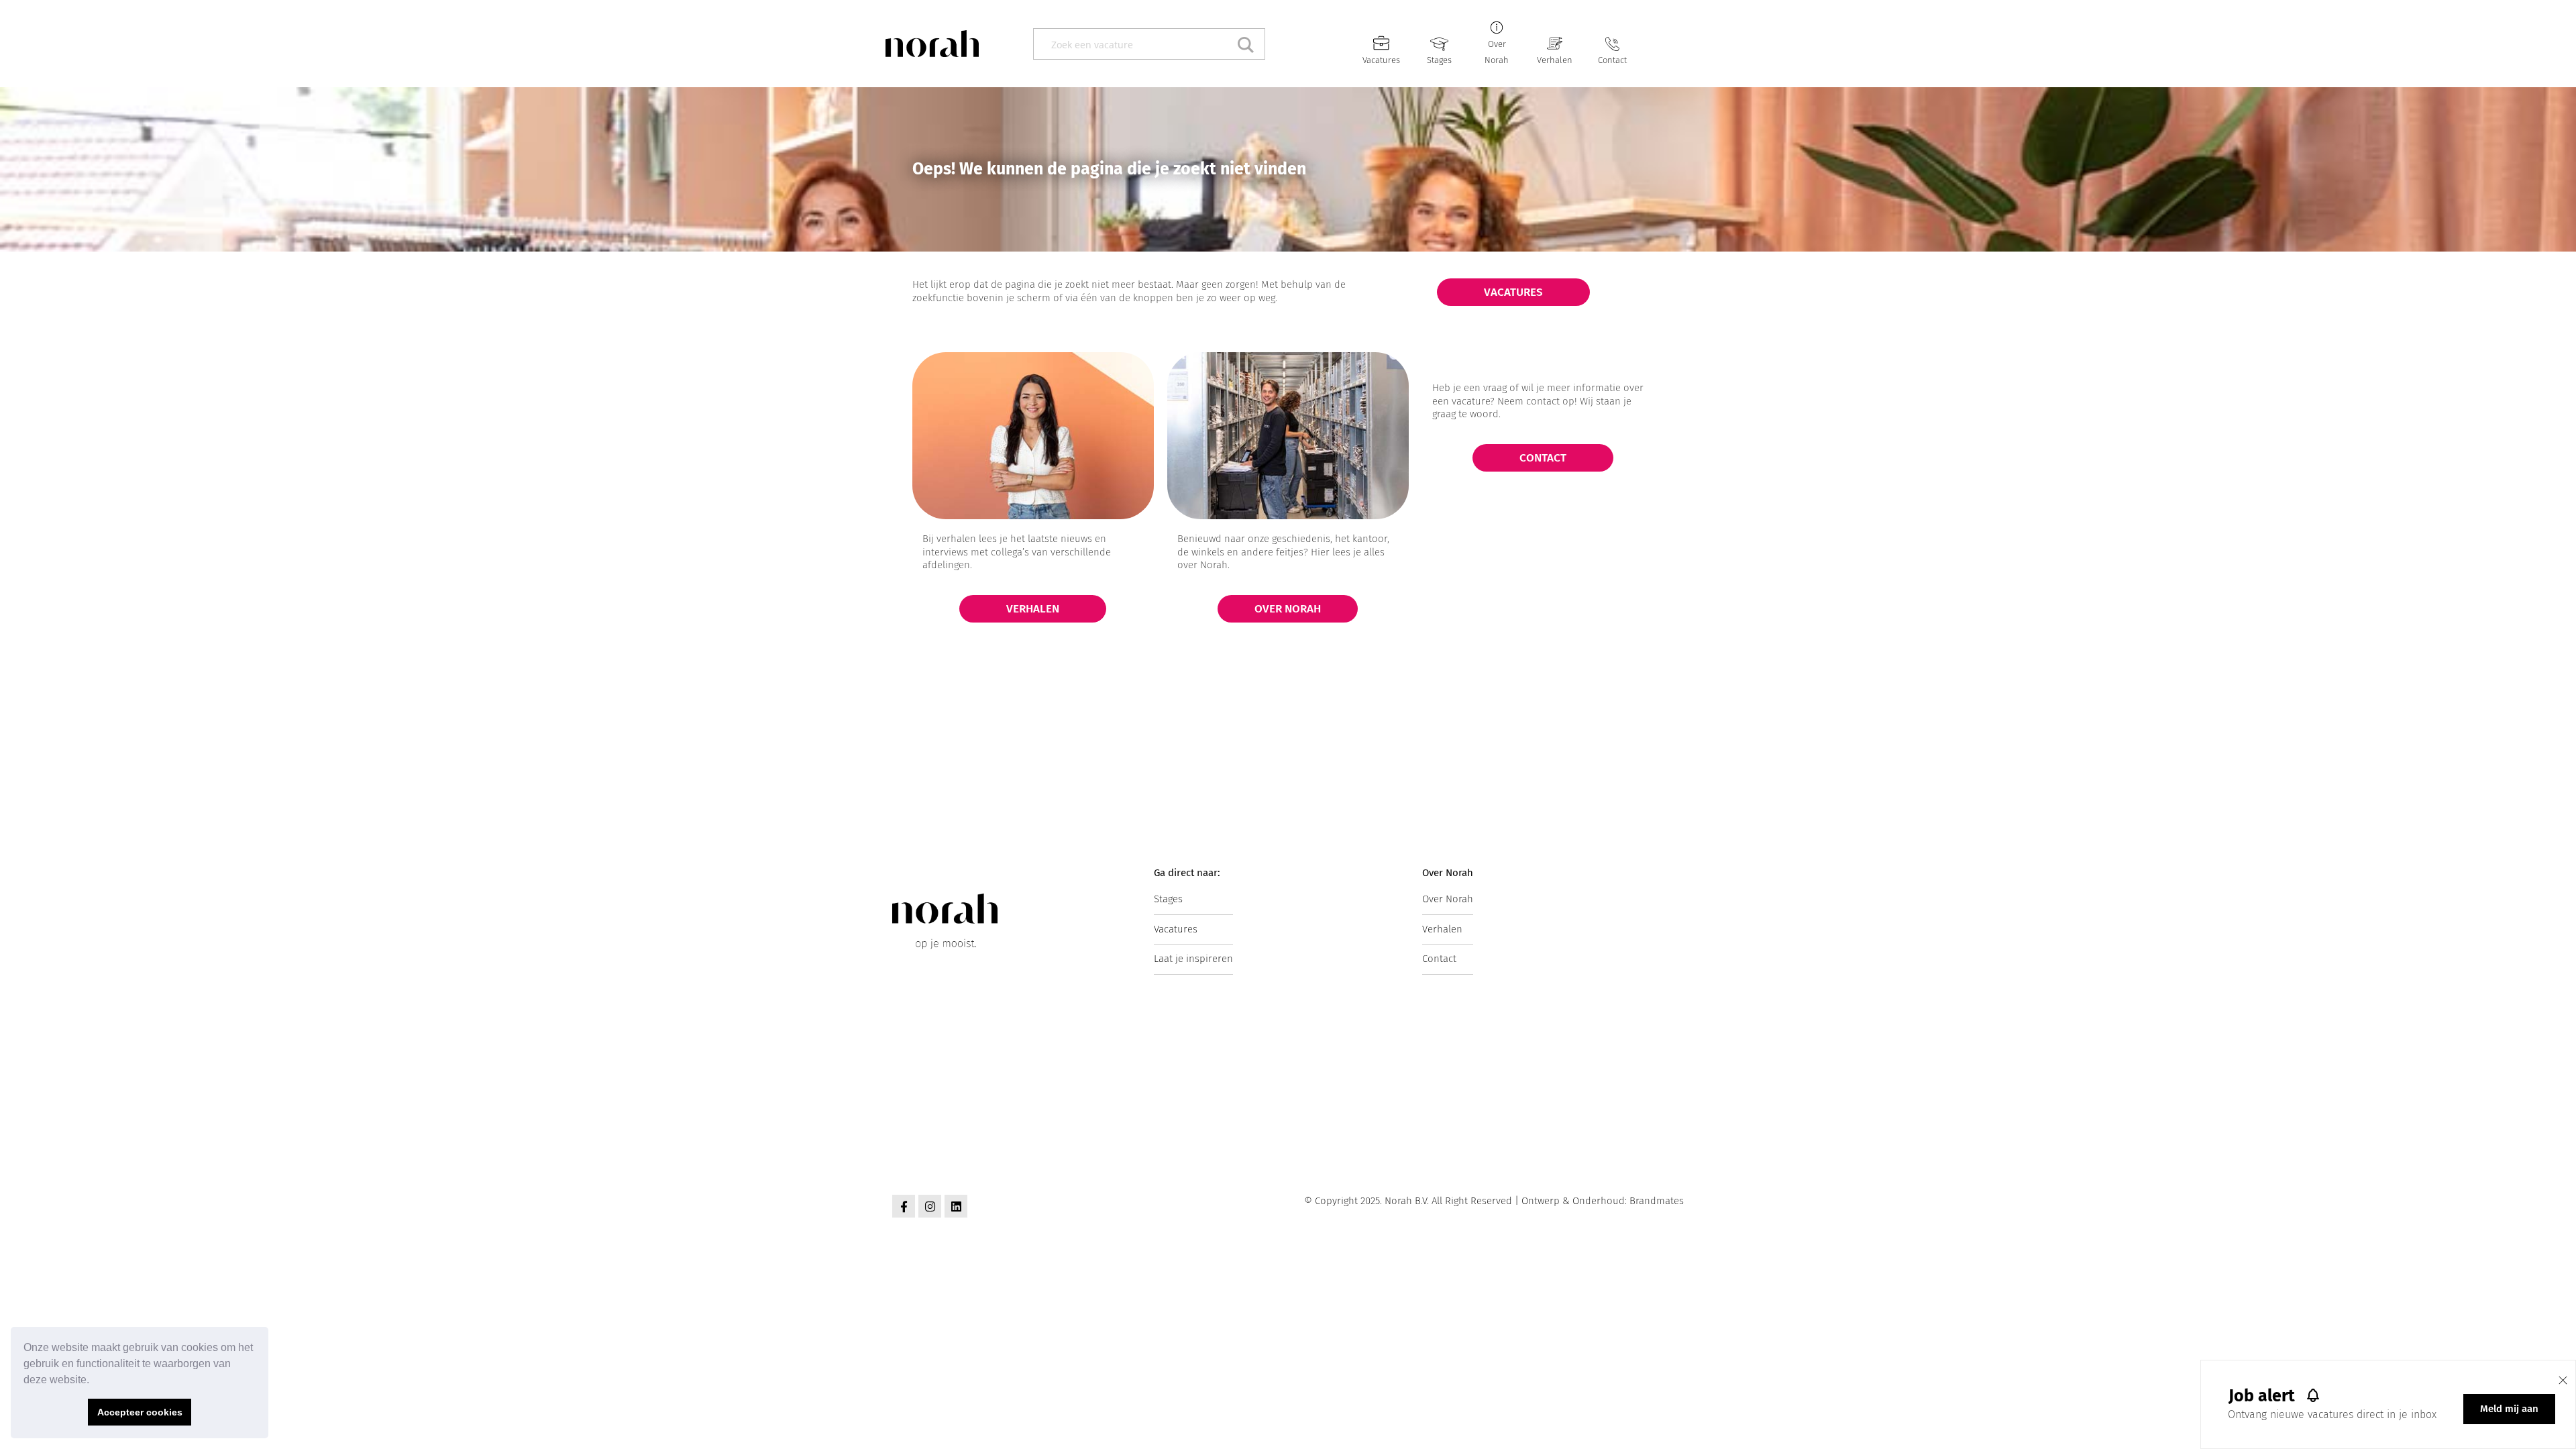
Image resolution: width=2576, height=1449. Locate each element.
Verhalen (1555, 60)
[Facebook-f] (904, 1206)
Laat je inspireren (1193, 959)
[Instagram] (930, 1206)
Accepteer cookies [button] (140, 1412)
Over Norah (1448, 899)
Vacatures (1381, 60)
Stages (1439, 60)
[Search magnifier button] (1249, 44)
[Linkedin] (956, 1206)
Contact (1612, 60)
